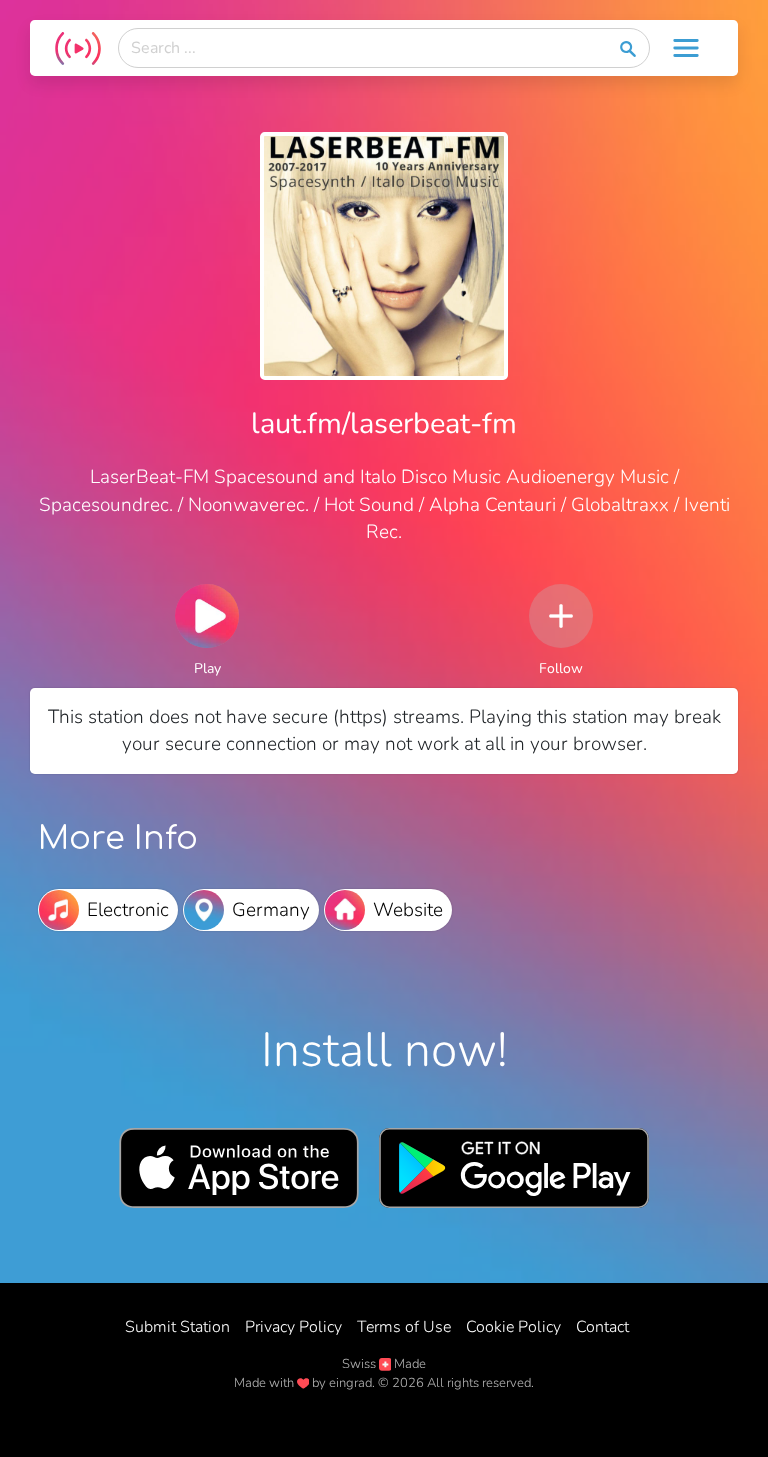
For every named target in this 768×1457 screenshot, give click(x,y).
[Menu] (686, 48)
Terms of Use (404, 1327)
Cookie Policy (513, 1327)
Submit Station (177, 1327)
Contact (602, 1327)
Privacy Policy (293, 1327)
